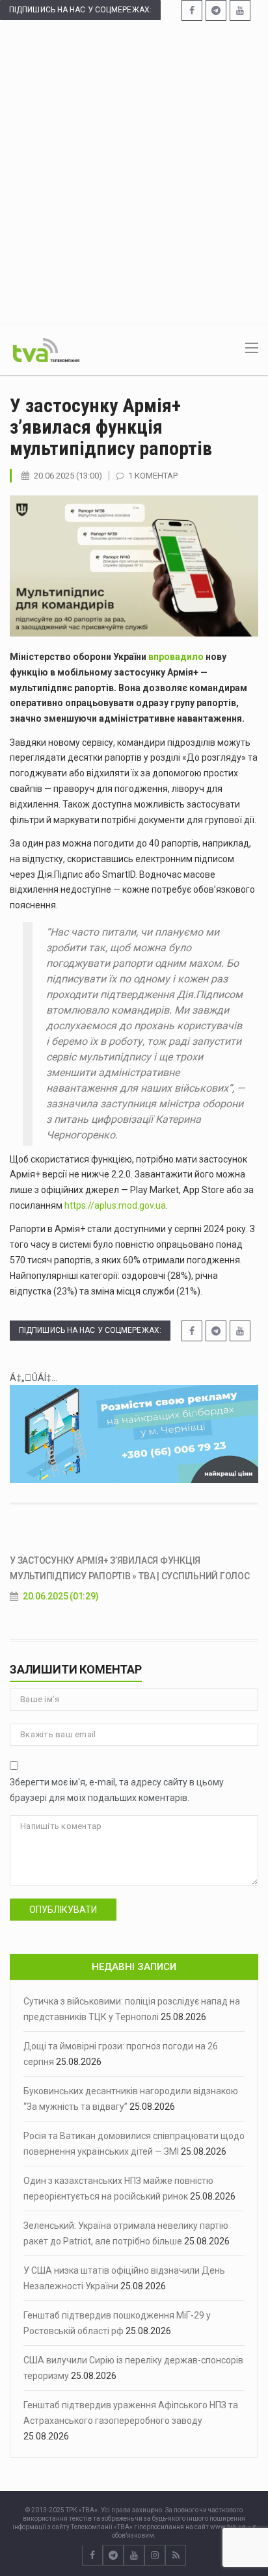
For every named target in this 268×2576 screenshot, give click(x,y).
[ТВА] (46, 349)
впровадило (176, 657)
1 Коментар (153, 476)
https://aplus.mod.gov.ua (115, 1205)
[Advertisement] (134, 172)
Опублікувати (63, 1910)
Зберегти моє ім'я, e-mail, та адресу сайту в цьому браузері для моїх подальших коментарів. (117, 1790)
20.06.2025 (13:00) (68, 476)
